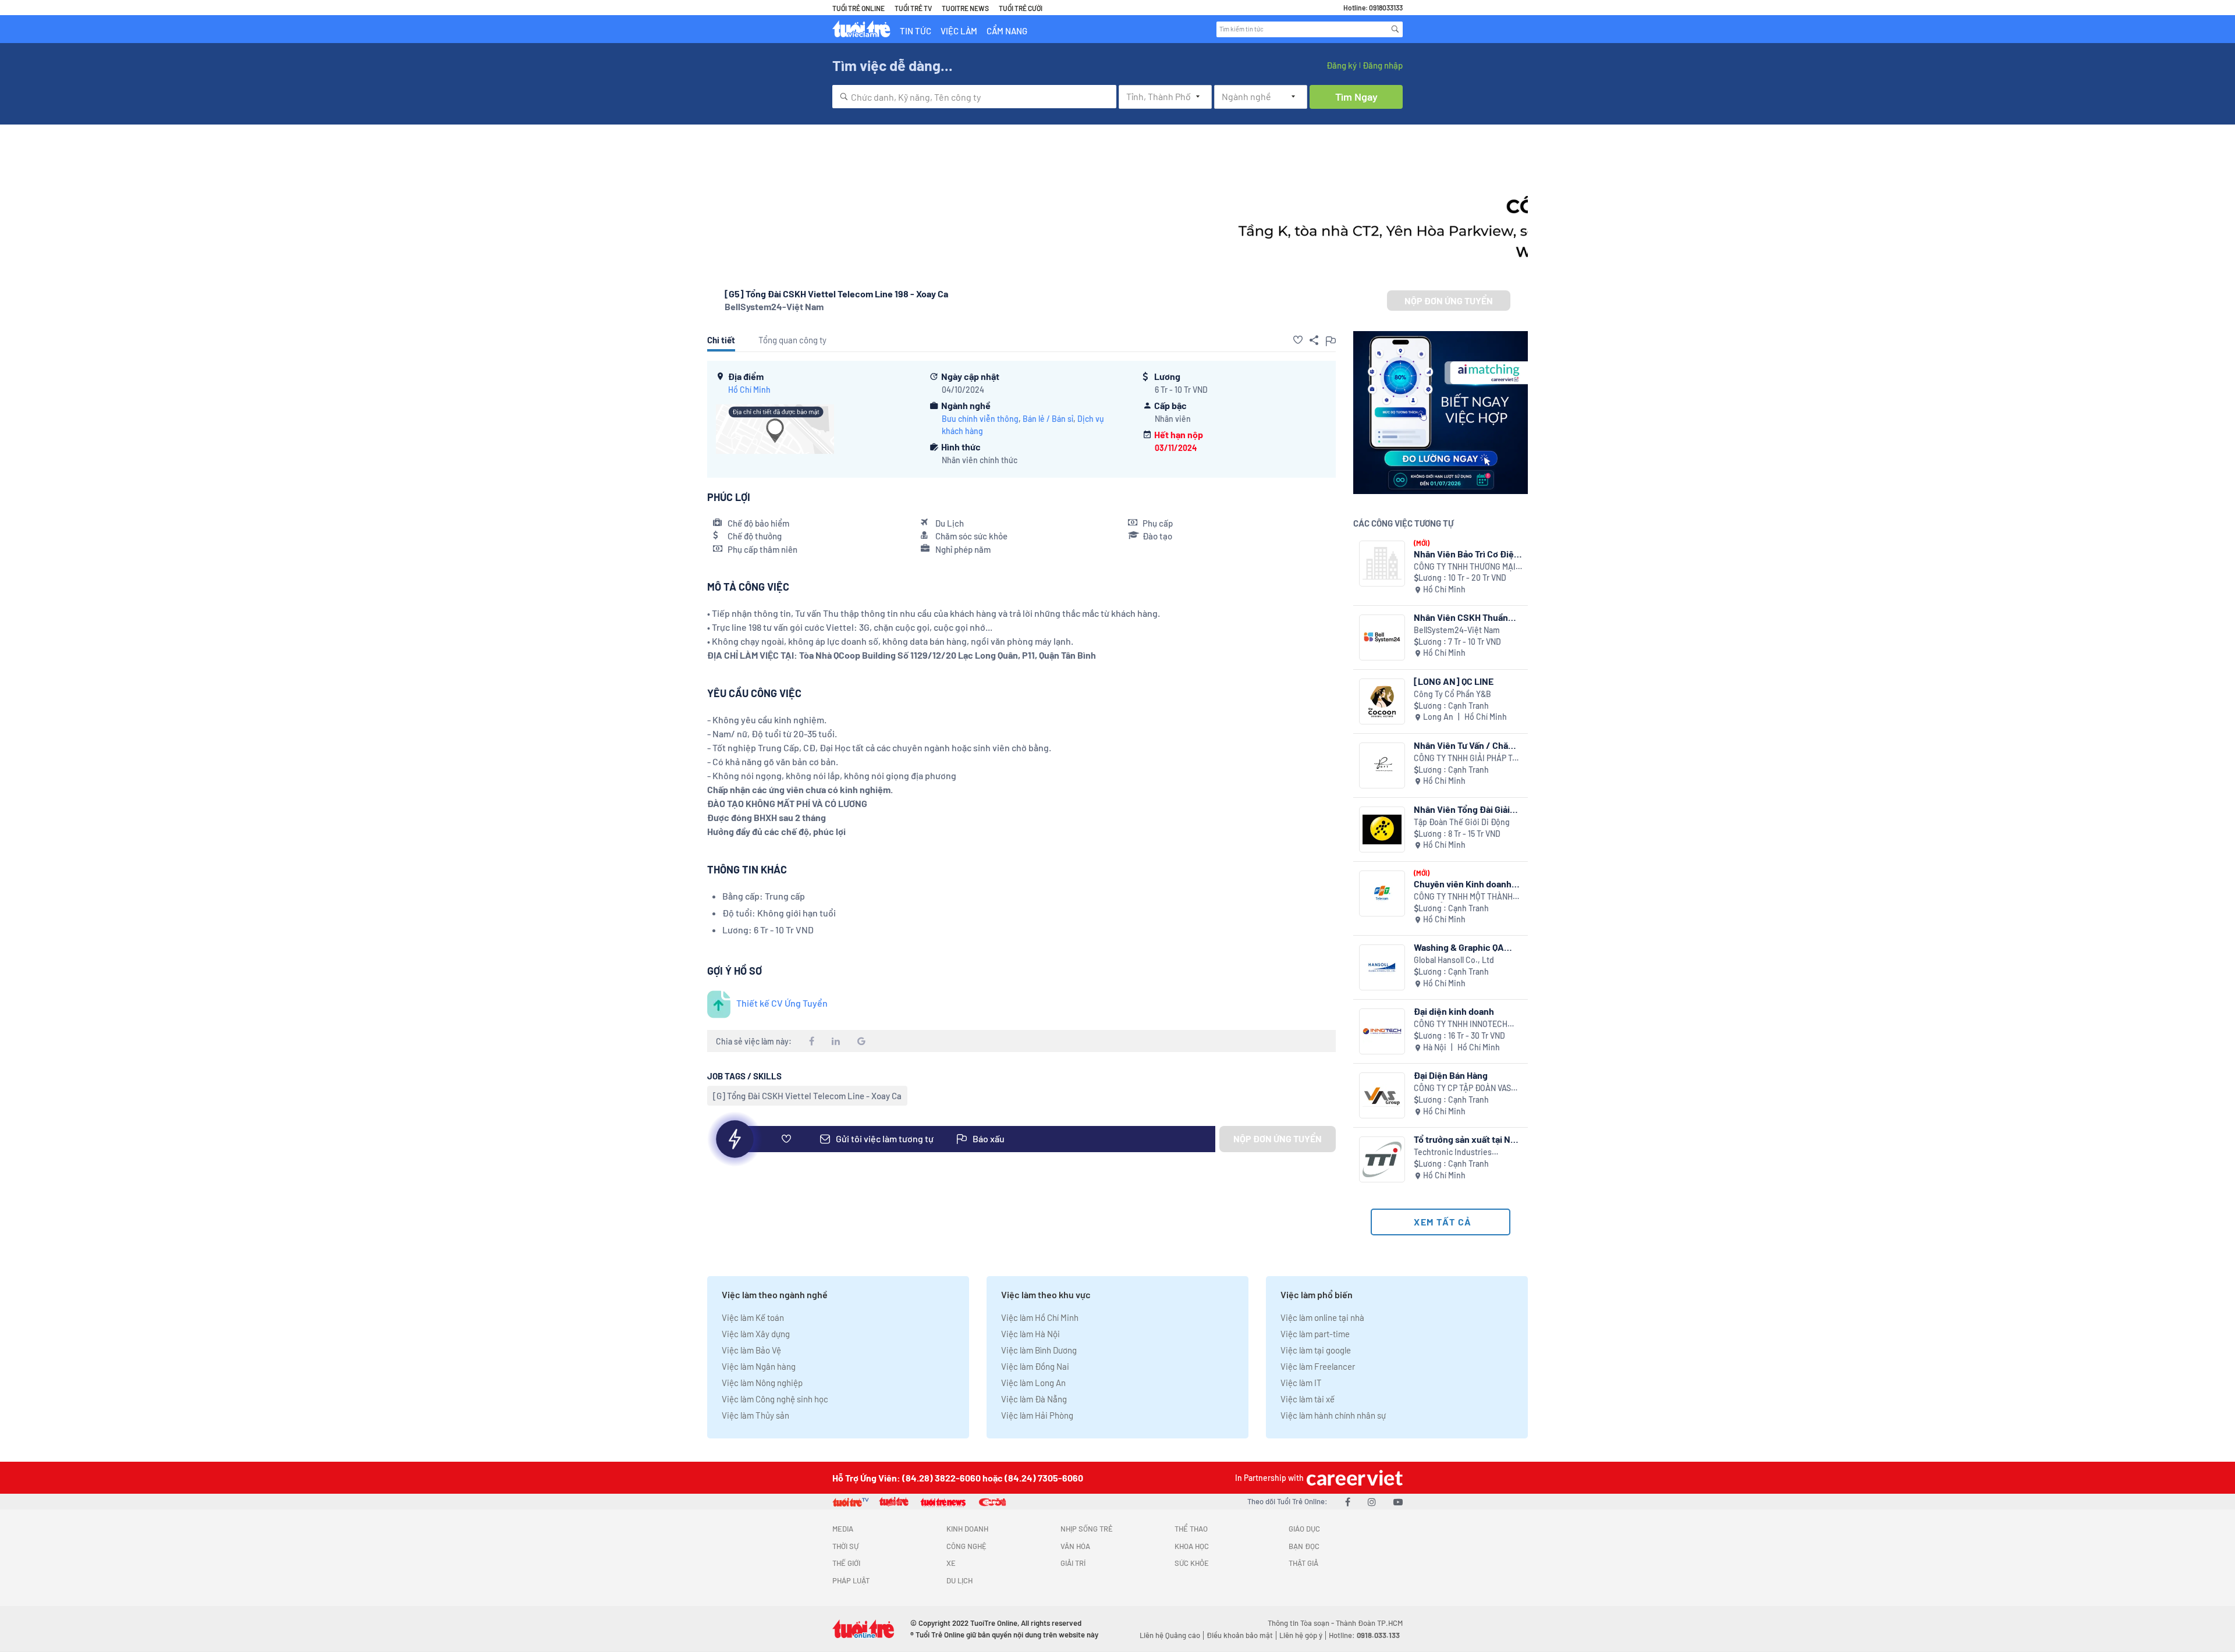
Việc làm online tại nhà (1322, 1317)
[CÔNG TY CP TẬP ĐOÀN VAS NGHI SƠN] (1382, 1095)
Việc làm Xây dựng (756, 1334)
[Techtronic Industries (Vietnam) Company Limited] (1382, 1159)
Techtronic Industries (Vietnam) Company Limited (1464, 1152)
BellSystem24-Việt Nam (774, 306)
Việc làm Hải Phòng (1037, 1415)
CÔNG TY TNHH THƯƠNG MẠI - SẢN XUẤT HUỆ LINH (1467, 567)
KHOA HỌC (1192, 1546)
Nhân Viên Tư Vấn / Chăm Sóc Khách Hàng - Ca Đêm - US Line (1467, 745)
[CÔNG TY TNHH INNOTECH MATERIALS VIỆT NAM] (1382, 1031)
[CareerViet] (1353, 1478)
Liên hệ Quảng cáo (1170, 1635)
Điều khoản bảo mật (1240, 1635)
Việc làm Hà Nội (1030, 1334)
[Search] (1395, 29)
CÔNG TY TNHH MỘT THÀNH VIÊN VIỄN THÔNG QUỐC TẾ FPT (1463, 897)
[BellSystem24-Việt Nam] (1382, 637)
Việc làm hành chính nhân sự (1333, 1415)
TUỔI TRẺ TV (913, 8)
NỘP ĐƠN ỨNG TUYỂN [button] (1449, 301)
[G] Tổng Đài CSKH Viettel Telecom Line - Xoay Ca (807, 1096)
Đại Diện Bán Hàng (1451, 1075)
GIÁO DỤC (1304, 1529)
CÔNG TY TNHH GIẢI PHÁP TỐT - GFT (1468, 759)
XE (951, 1563)
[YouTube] (1398, 1502)
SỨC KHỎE (1192, 1563)
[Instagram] (1372, 1502)
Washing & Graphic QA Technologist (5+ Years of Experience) (1466, 947)
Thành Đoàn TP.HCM (1369, 1623)
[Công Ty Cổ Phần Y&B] (1382, 701)
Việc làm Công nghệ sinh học (775, 1399)
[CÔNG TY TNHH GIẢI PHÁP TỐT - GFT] (1382, 765)
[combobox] (974, 97)
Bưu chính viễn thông (980, 419)
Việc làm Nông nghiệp (762, 1383)
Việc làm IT (1301, 1383)
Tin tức (916, 31)
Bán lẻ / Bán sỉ (1048, 419)
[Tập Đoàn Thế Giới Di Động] (1382, 829)
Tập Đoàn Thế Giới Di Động (1462, 822)
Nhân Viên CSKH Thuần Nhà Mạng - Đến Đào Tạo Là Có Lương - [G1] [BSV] (1465, 617)
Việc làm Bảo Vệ (751, 1350)
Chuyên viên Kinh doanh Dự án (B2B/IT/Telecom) (1464, 884)
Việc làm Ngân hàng (759, 1366)
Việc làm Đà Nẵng (1034, 1399)
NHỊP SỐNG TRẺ (1087, 1529)
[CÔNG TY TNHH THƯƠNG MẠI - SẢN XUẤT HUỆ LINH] (1382, 564)
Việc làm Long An (1033, 1383)
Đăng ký (1342, 65)
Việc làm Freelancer (1318, 1366)
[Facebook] (1348, 1502)
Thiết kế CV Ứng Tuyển (782, 1003)
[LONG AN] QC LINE (1454, 681)
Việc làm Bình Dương (1039, 1350)
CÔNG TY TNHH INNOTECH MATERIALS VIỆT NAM (1461, 1024)
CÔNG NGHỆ (966, 1546)
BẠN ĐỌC (1304, 1546)
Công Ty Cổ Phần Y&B (1452, 694)
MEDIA (843, 1529)
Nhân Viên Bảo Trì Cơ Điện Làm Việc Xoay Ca (1466, 554)
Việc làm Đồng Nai (1035, 1366)
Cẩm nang (1007, 31)
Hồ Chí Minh (749, 390)
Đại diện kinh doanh (1454, 1011)
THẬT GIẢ (1303, 1563)
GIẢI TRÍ (1073, 1563)
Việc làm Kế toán (753, 1317)
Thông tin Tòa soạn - (1302, 1623)
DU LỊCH (959, 1580)
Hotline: (1364, 1635)
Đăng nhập (1383, 65)
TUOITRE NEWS (965, 8)
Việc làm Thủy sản (755, 1415)
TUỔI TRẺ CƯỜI (1021, 8)
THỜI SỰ (845, 1546)
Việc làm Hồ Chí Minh (1040, 1317)
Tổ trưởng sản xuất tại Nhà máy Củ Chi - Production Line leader (1467, 1139)
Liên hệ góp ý (1301, 1635)
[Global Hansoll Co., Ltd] (1382, 967)
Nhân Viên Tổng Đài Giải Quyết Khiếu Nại (1462, 809)
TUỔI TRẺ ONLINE (858, 8)
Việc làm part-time (1315, 1334)
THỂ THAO (1191, 1529)
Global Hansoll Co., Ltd (1454, 960)
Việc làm (959, 31)
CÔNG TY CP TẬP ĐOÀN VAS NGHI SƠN (1462, 1088)
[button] (1298, 340)
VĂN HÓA (1075, 1546)
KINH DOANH (967, 1529)
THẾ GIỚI (846, 1563)
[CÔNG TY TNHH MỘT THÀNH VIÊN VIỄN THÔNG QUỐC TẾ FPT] (1382, 893)
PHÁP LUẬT (851, 1580)
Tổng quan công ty (792, 340)
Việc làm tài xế (1308, 1399)
